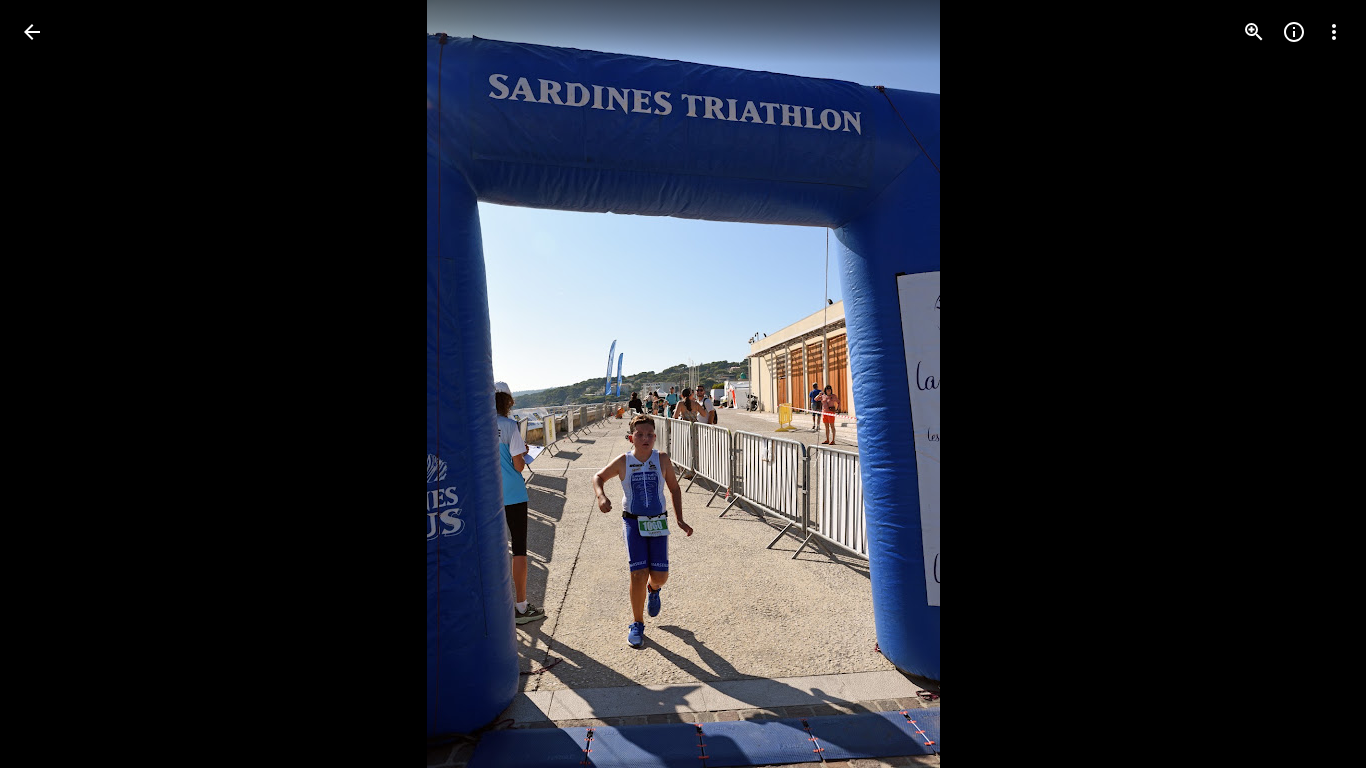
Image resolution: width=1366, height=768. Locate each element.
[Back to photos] (32, 32)
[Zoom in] (1254, 32)
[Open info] (1294, 32)
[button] (56, 384)
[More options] (1334, 32)
